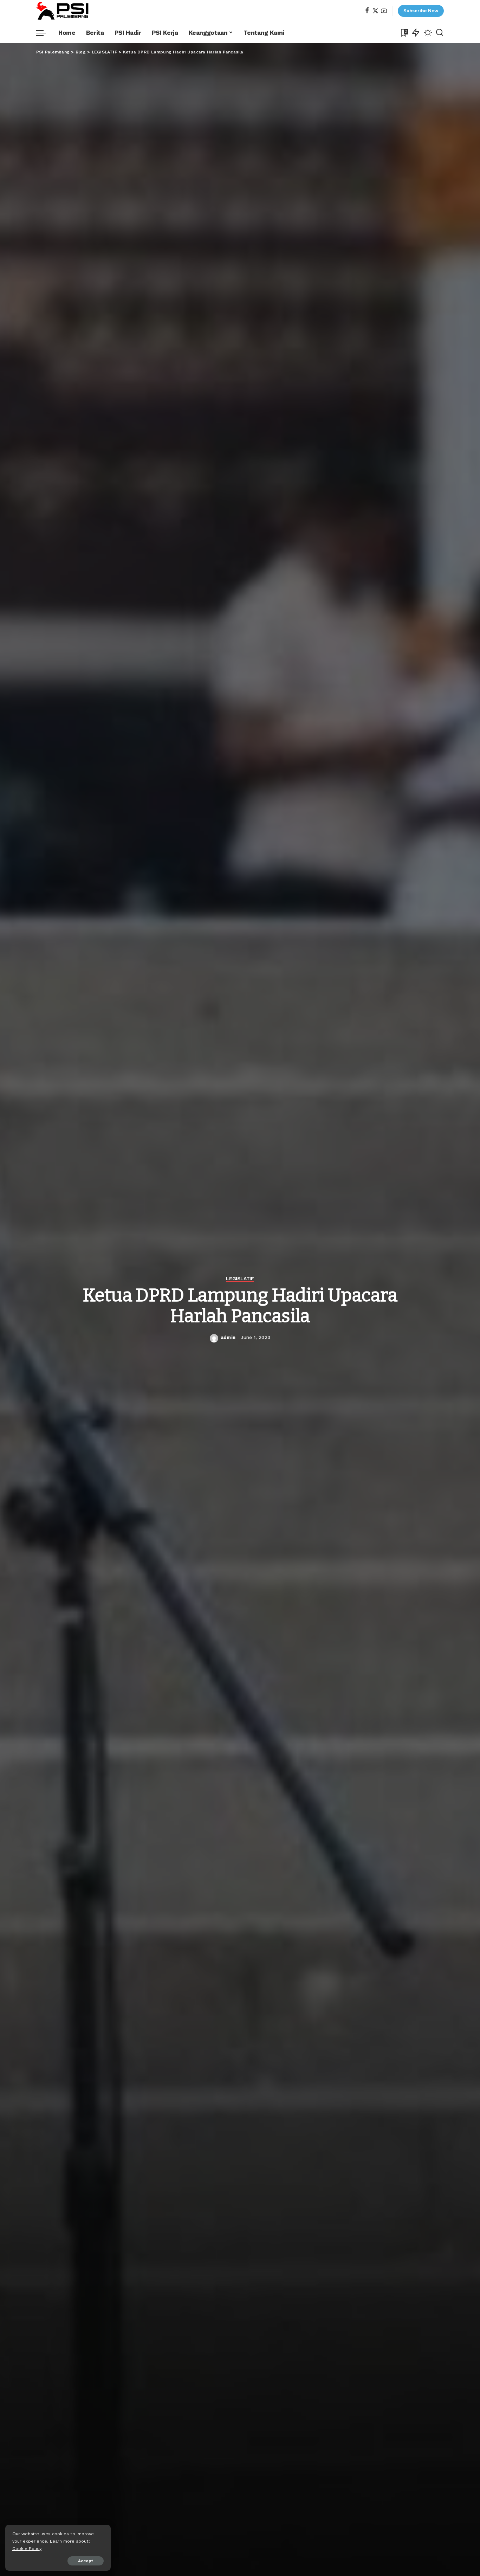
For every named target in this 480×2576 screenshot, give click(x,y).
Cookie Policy (27, 2548)
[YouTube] (384, 11)
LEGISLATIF (240, 1279)
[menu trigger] (45, 33)
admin (228, 1337)
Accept (86, 2561)
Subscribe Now (421, 11)
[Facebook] (367, 11)
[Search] (440, 33)
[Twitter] (375, 11)
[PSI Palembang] (63, 11)
